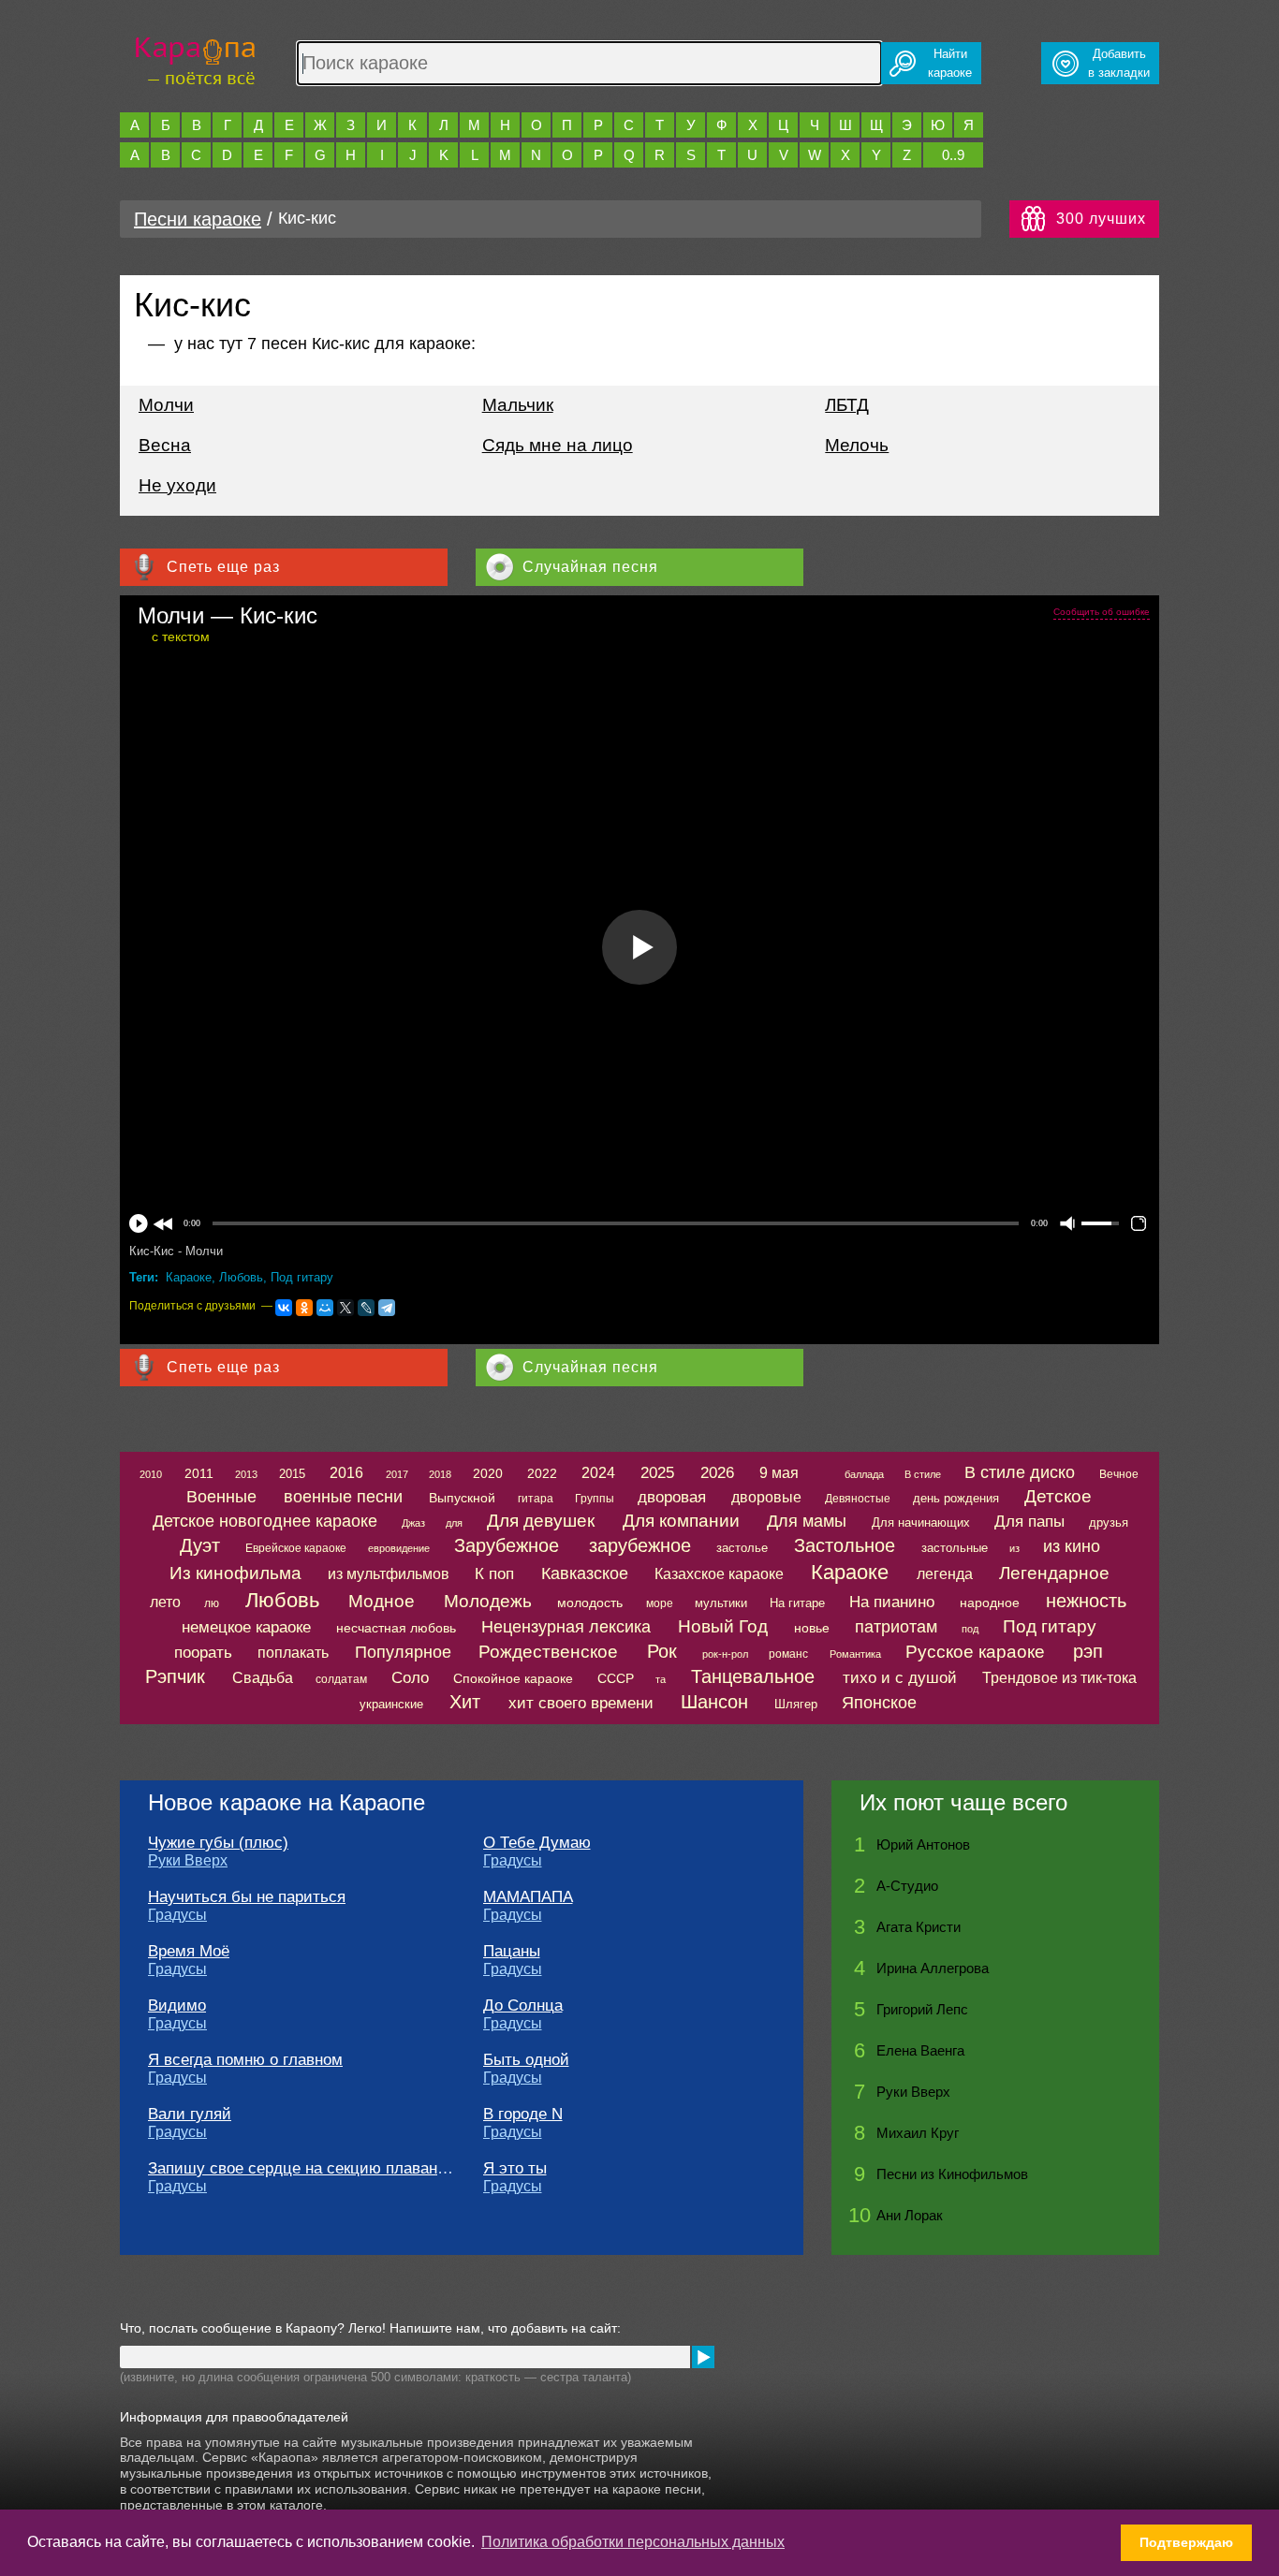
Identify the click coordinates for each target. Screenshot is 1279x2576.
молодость (590, 1603)
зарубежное (640, 1545)
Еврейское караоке (296, 1548)
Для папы (1029, 1522)
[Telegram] (387, 1308)
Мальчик (518, 405)
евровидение (399, 1548)
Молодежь (488, 1601)
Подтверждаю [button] (1186, 2542)
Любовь (241, 1277)
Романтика (855, 1654)
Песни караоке (198, 219)
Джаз (413, 1523)
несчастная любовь (396, 1628)
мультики (721, 1603)
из (1014, 1548)
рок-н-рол (725, 1654)
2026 (717, 1473)
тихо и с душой (900, 1678)
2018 (440, 1474)
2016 (346, 1473)
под (970, 1629)
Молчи (166, 405)
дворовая (672, 1497)
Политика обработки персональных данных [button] (633, 2542)
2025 (657, 1473)
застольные (955, 1548)
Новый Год (723, 1626)
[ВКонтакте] (284, 1308)
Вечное (1119, 1474)
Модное (382, 1601)
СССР (616, 1678)
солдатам (341, 1679)
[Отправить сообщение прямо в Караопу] (703, 2357)
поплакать (293, 1653)
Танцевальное (753, 1676)
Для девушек (541, 1521)
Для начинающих (921, 1522)
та (661, 1679)
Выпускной (462, 1498)
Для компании (681, 1521)
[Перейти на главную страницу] (195, 59)
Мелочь (857, 445)
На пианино (892, 1602)
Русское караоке (975, 1652)
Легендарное (1054, 1573)
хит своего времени (581, 1703)
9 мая (779, 1473)
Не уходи (177, 485)
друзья (1109, 1522)
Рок (662, 1651)
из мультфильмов (389, 1574)
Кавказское (585, 1573)
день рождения (956, 1498)
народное (990, 1603)
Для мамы (807, 1521)
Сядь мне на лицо (558, 445)
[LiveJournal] (366, 1308)
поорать (203, 1653)
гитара (536, 1499)
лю (212, 1603)
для (454, 1523)
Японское (879, 1703)
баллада (864, 1474)
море (660, 1603)
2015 (292, 1474)
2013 (246, 1474)
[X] (345, 1308)
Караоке (189, 1277)
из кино (1072, 1546)
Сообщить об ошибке (1102, 612)
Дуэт (200, 1545)
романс (788, 1654)
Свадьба (263, 1678)
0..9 (953, 155)
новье (812, 1628)
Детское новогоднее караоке (265, 1521)
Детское (1058, 1496)
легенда (945, 1574)
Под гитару (302, 1277)
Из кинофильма (235, 1573)
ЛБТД (847, 405)
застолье (742, 1548)
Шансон (714, 1702)
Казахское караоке (719, 1574)
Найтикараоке (950, 63)
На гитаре (797, 1603)
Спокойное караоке (513, 1678)
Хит (465, 1702)
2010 (151, 1474)
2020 (488, 1473)
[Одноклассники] (304, 1308)
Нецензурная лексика (566, 1627)
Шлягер (796, 1704)
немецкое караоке (246, 1627)
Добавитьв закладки (1119, 63)
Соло (410, 1678)
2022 (542, 1473)
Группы (595, 1499)
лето (165, 1602)
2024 (598, 1473)
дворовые (766, 1497)
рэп (1088, 1651)
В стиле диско (1020, 1472)
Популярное (403, 1652)
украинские (391, 1704)
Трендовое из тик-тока (1059, 1678)
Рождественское (548, 1652)
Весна (165, 445)
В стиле (923, 1474)
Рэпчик (175, 1676)
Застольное (845, 1545)
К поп (494, 1574)
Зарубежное (507, 1545)
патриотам (896, 1627)
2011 (199, 1473)
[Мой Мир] (325, 1308)
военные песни (343, 1497)
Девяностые (858, 1499)
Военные (221, 1497)
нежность (1086, 1601)
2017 (397, 1474)
